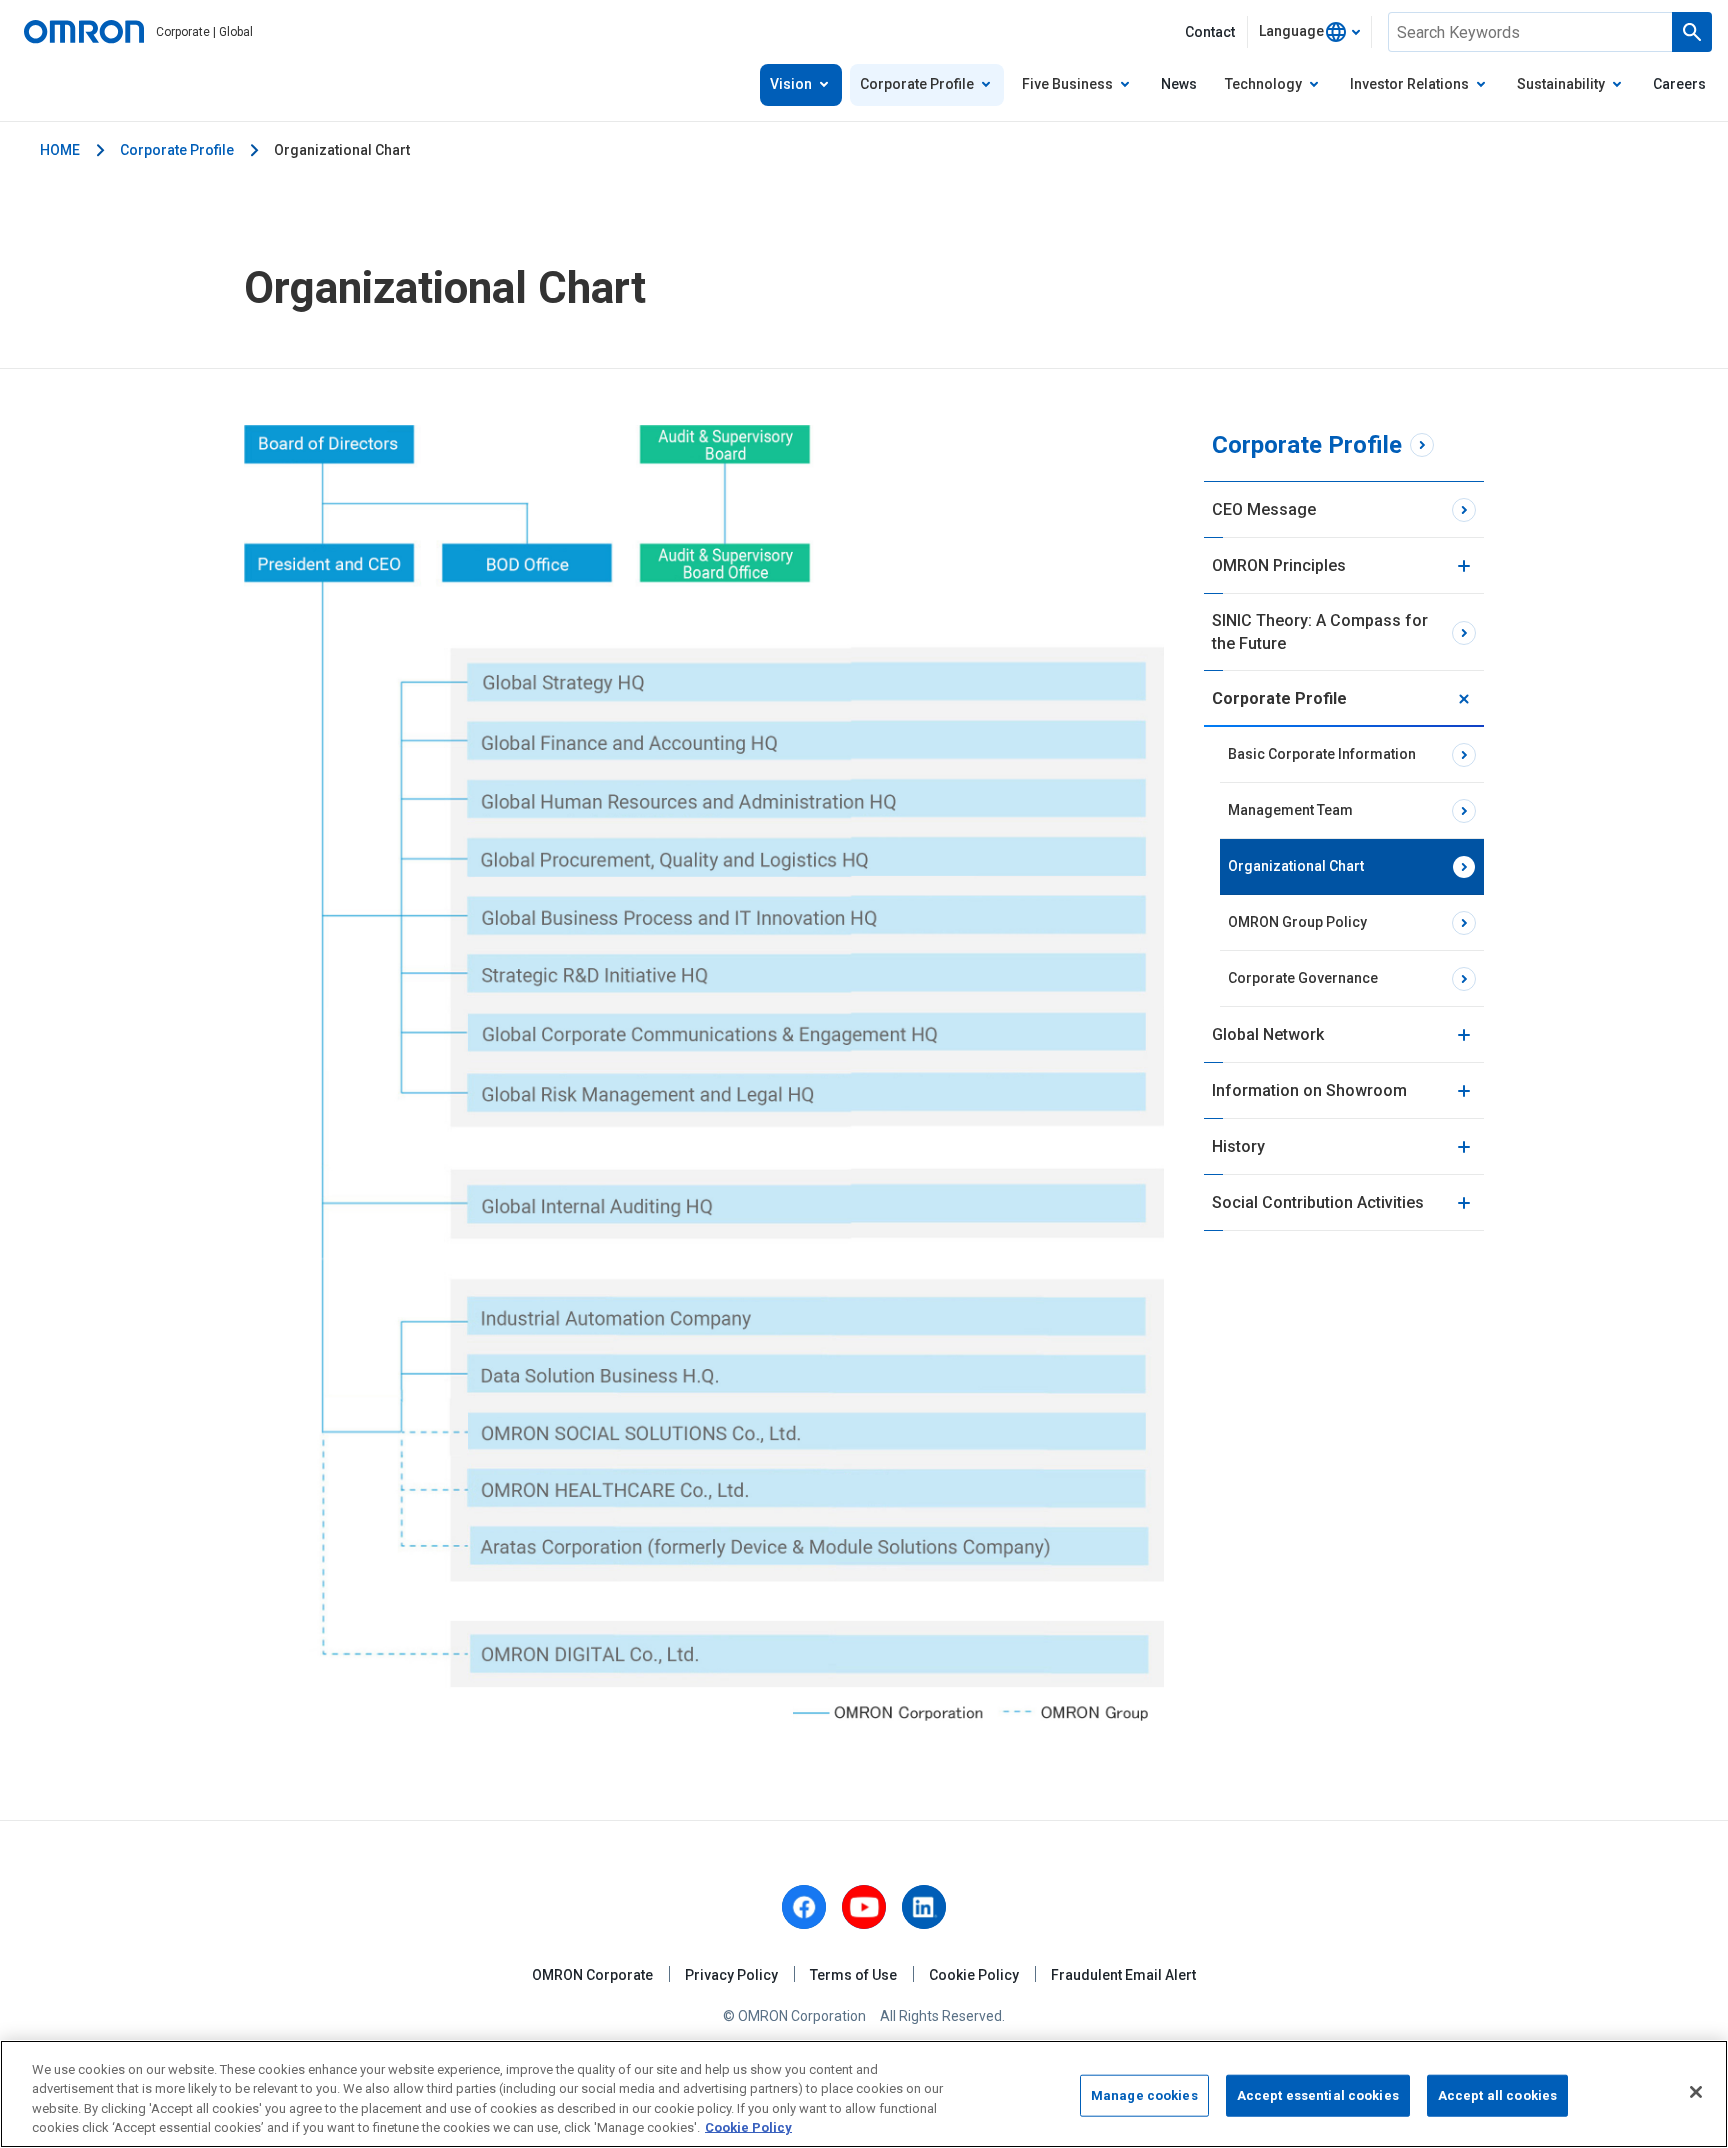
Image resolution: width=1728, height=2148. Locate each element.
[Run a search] (1692, 32)
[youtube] (864, 1907)
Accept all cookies (1497, 2095)
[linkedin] (924, 1907)
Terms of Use (853, 1975)
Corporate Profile (177, 150)
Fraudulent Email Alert (1123, 1975)
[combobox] (1309, 32)
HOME (60, 150)
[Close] (1696, 2092)
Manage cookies (1144, 2095)
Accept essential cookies (1318, 2095)
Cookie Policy (974, 1975)
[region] (864, 2094)
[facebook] (804, 1907)
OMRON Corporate (592, 1975)
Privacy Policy (731, 1975)
